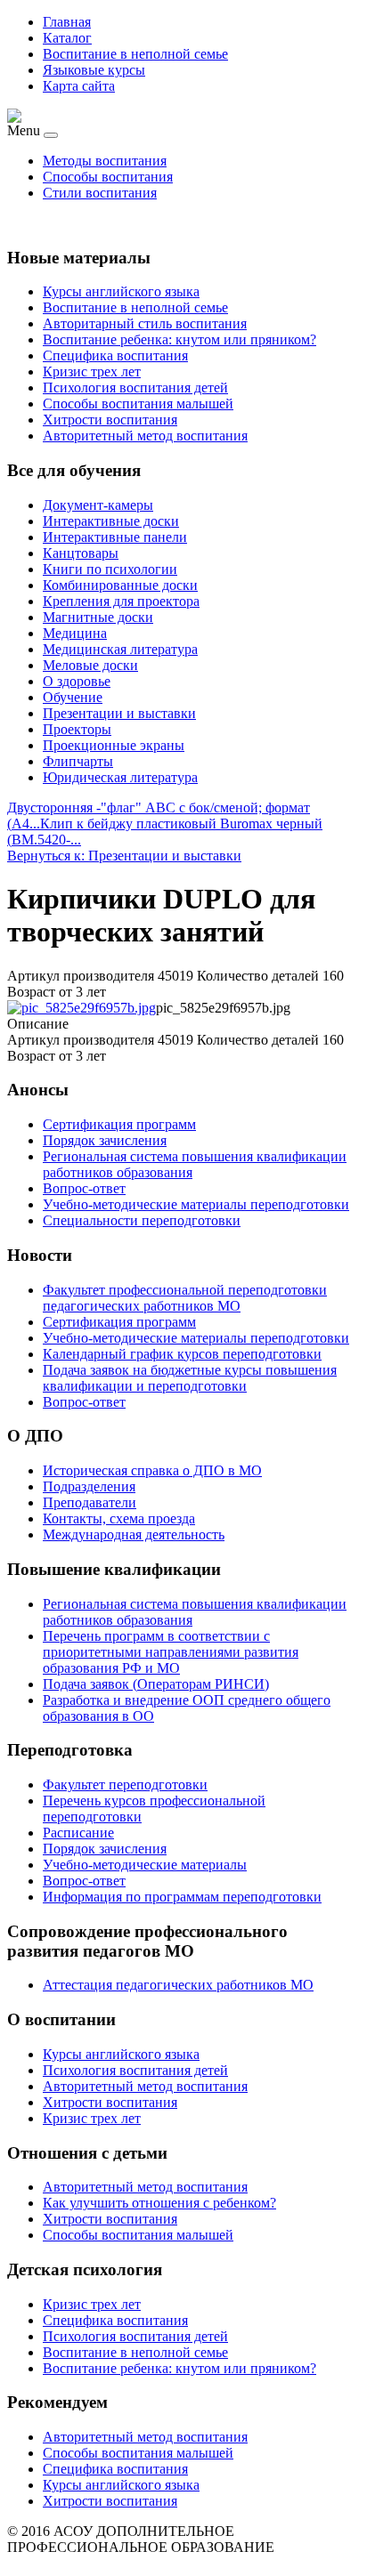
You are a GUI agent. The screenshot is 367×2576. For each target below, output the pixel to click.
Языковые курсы (94, 70)
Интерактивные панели (115, 537)
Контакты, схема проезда (119, 1518)
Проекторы (77, 729)
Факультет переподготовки (125, 1785)
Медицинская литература (120, 649)
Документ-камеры (98, 505)
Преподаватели (90, 1502)
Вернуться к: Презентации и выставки (124, 856)
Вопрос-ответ (84, 1881)
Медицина (75, 633)
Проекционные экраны (114, 745)
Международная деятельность (134, 1534)
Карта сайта (79, 86)
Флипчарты (78, 761)
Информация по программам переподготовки (182, 1897)
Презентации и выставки (119, 713)
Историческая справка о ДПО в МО (152, 1470)
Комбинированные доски (120, 585)
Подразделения (89, 1486)
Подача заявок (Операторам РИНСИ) (156, 1684)
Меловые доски (90, 665)
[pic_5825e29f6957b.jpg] (82, 1008)
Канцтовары (81, 553)
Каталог (67, 38)
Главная (67, 22)
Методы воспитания (105, 161)
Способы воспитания (108, 177)
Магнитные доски (98, 617)
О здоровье (77, 681)
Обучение (73, 697)
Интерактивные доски (111, 521)
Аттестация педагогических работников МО (178, 1985)
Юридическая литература (120, 777)
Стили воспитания (100, 193)
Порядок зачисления (105, 1849)
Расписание (78, 1833)
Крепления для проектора (121, 601)
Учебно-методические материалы (145, 1865)
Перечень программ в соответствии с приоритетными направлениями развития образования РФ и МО (171, 1652)
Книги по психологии (110, 569)
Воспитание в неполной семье (135, 54)
